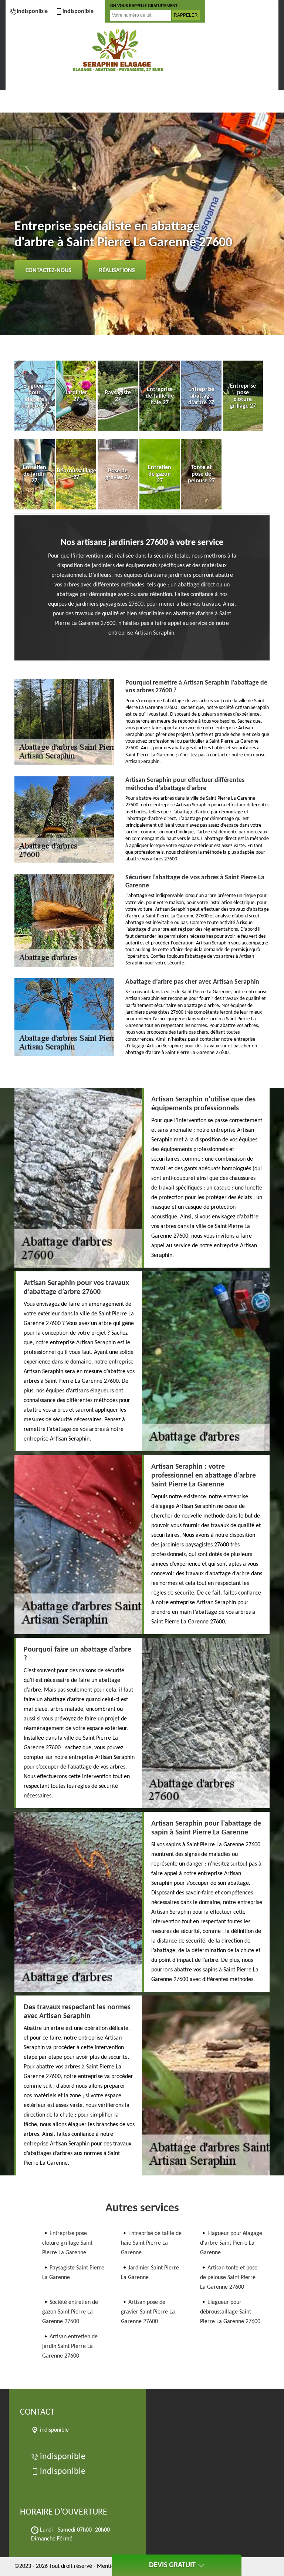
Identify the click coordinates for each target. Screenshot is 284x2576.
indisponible (32, 11)
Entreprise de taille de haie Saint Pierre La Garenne (151, 2243)
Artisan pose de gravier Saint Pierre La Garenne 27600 (148, 2312)
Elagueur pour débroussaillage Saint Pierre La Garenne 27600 (230, 2312)
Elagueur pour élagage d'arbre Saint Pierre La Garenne (231, 2243)
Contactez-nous (48, 271)
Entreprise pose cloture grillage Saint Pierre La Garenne (67, 2243)
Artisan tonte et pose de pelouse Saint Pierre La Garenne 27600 (229, 2278)
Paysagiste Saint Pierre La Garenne (73, 2273)
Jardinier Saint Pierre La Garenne (150, 2273)
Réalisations (117, 271)
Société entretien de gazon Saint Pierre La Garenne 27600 (70, 2312)
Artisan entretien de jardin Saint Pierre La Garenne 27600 (70, 2346)
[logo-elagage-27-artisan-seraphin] (118, 51)
